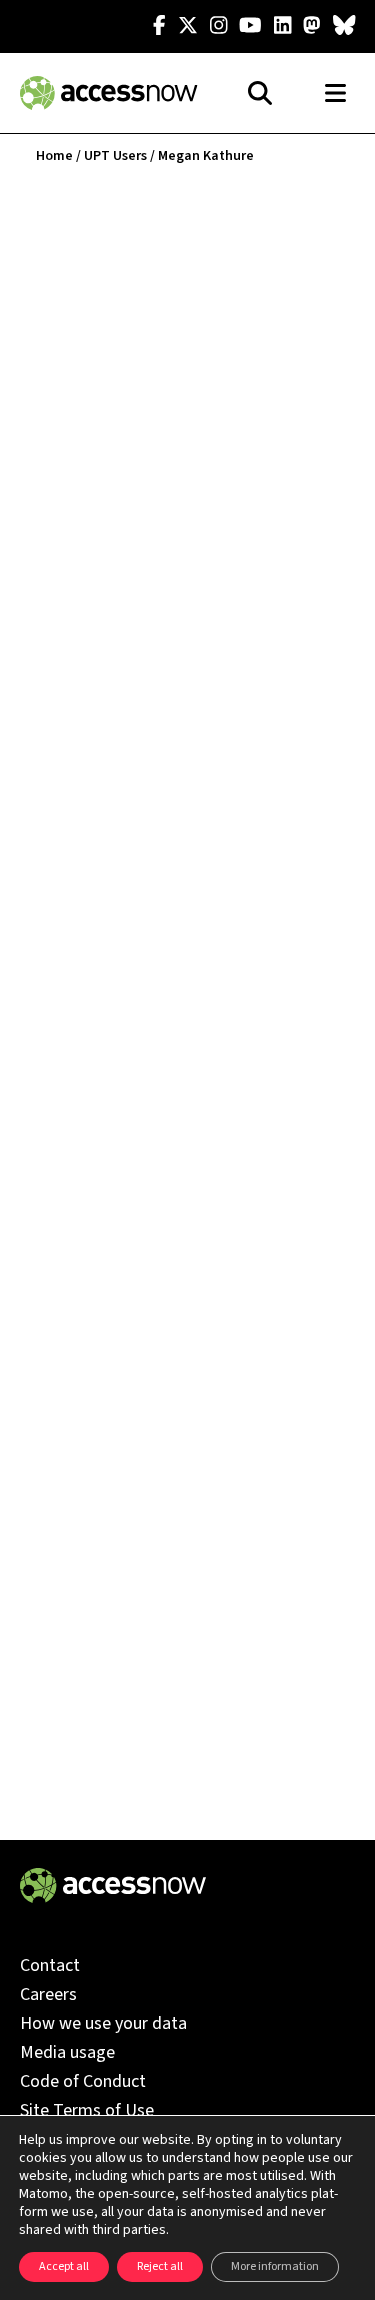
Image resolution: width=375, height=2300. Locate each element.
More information (275, 2266)
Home (54, 156)
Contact (50, 1965)
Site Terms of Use (87, 2110)
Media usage (67, 2052)
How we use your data (103, 2023)
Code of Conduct (83, 2081)
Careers (48, 1994)
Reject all (160, 2266)
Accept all (64, 2266)
